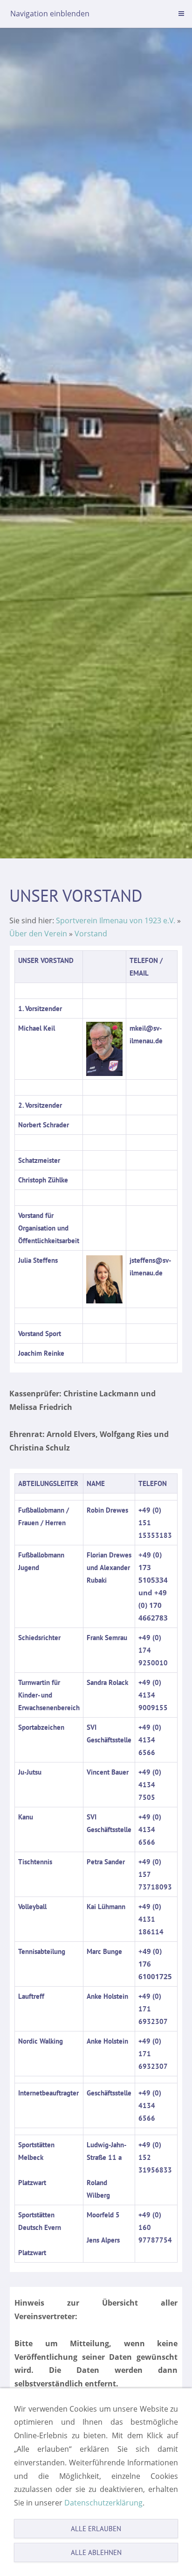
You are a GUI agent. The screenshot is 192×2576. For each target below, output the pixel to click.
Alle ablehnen (96, 2552)
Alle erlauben (96, 2529)
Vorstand (91, 934)
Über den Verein (38, 934)
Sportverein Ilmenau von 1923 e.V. (116, 920)
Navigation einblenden (50, 14)
